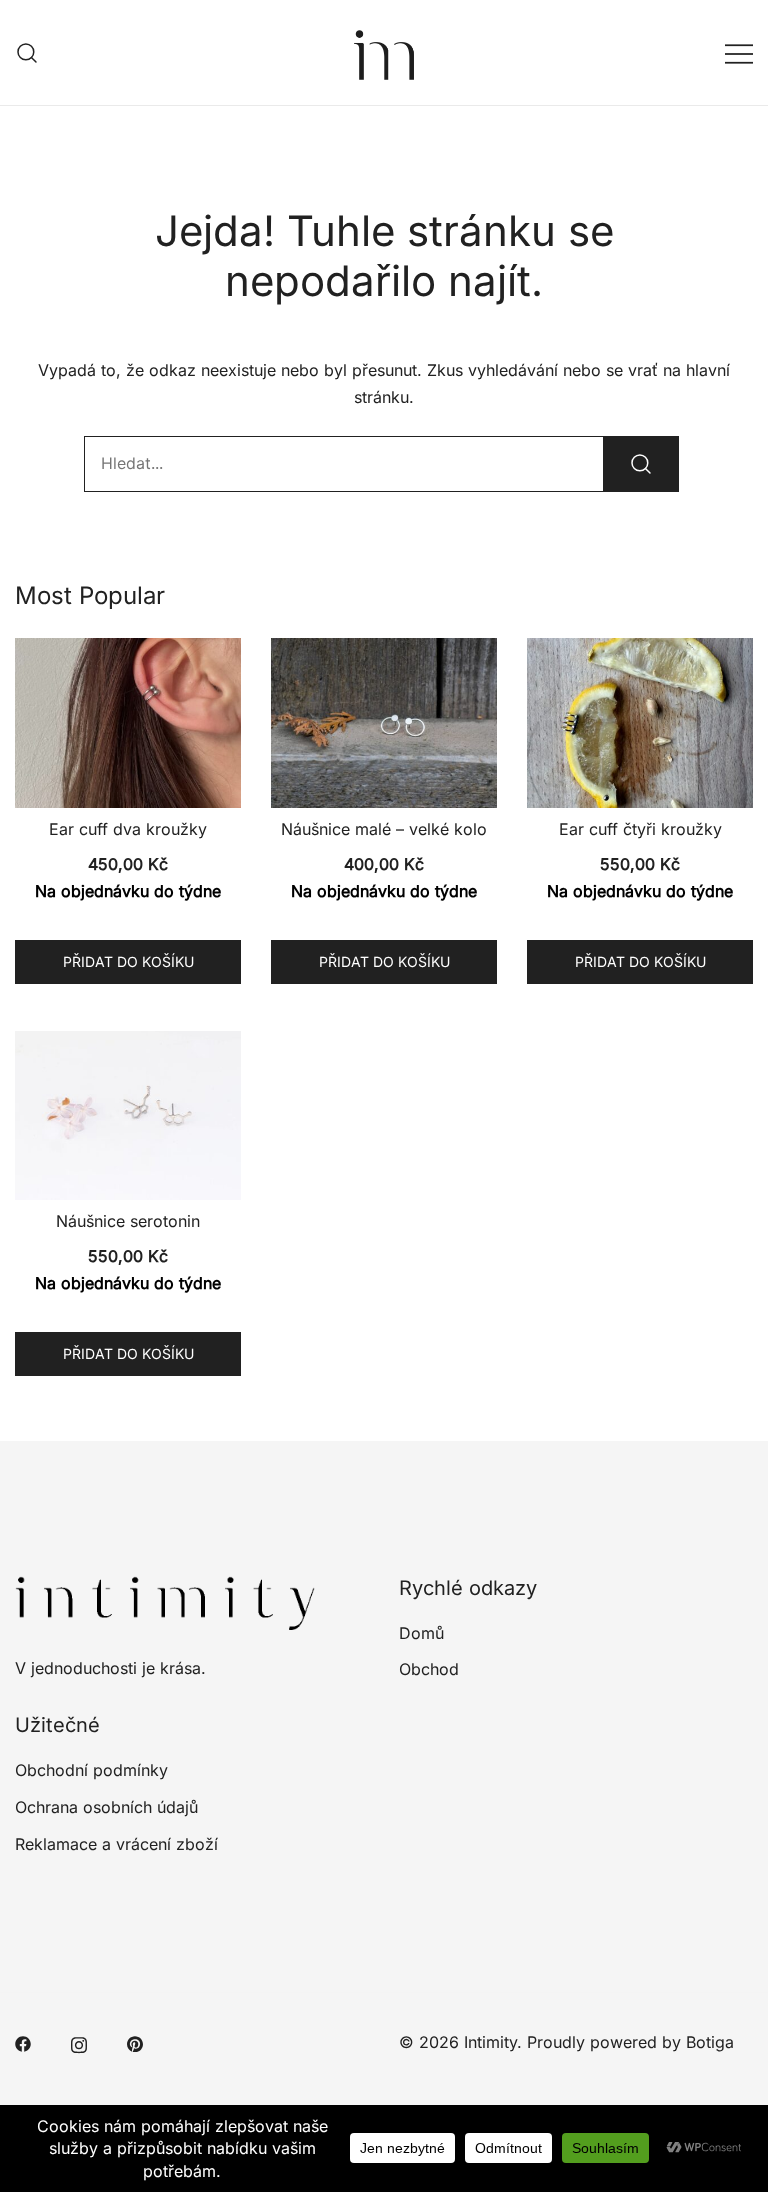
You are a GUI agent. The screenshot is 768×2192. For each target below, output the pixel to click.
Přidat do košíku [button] (128, 961)
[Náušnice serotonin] (128, 1116)
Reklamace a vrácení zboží (116, 1844)
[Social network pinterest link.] (135, 2042)
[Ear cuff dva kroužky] (128, 723)
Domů (421, 1633)
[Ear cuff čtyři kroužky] (640, 723)
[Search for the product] (641, 464)
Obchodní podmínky (91, 1770)
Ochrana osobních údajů (106, 1807)
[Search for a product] (27, 52)
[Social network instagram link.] (79, 2042)
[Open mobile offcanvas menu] (739, 52)
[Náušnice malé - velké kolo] (384, 723)
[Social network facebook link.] (23, 2042)
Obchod (429, 1669)
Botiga (710, 2042)
